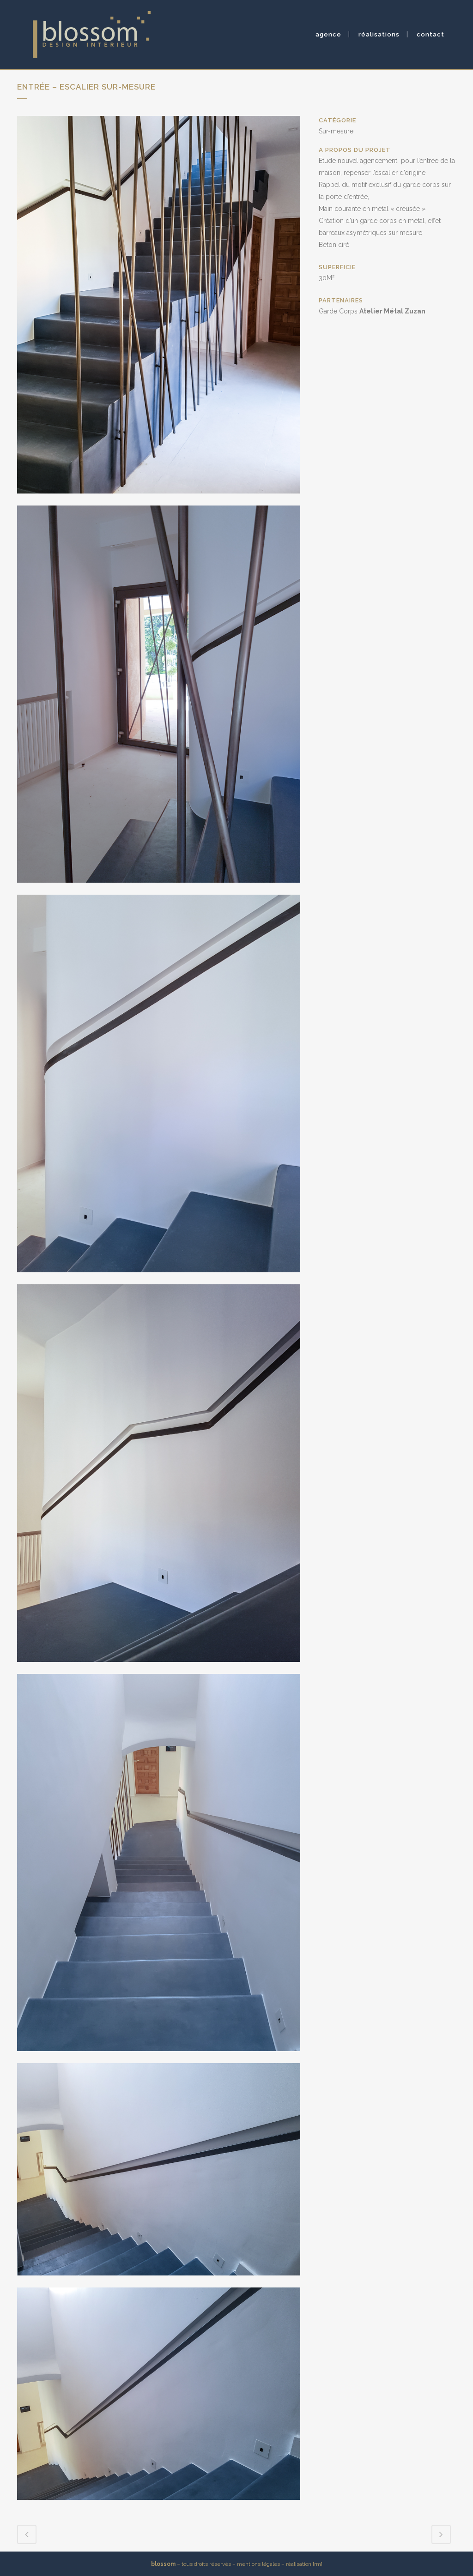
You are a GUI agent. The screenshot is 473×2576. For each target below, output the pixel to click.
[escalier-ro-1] (159, 500)
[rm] (318, 2564)
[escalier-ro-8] (159, 2506)
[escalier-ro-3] (159, 889)
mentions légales (258, 2564)
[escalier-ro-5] (159, 1668)
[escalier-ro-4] (159, 1278)
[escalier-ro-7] (159, 2281)
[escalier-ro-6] (159, 2057)
